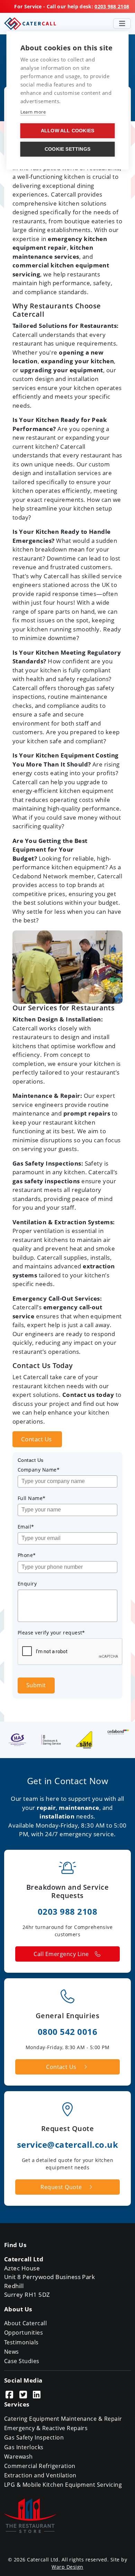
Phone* (27, 1555)
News (12, 2352)
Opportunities (24, 2333)
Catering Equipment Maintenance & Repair (63, 2419)
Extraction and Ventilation (40, 2475)
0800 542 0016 (67, 2032)
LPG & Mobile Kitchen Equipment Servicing (63, 2485)
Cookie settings (67, 149)
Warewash (19, 2457)
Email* (26, 1527)
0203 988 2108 (112, 6)
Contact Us (37, 1439)
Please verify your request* (51, 1633)
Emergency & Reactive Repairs (46, 2428)
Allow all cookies (67, 131)
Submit (36, 1685)
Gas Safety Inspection (34, 2437)
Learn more (33, 112)
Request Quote (61, 2187)
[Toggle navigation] (122, 24)
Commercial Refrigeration (40, 2466)
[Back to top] (121, 2562)
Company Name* (39, 1470)
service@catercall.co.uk (67, 2144)
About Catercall (25, 2323)
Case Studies (22, 2361)
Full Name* (32, 1498)
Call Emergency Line (61, 1954)
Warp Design (67, 2567)
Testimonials (21, 2342)
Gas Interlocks (24, 2447)
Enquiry (27, 1584)
